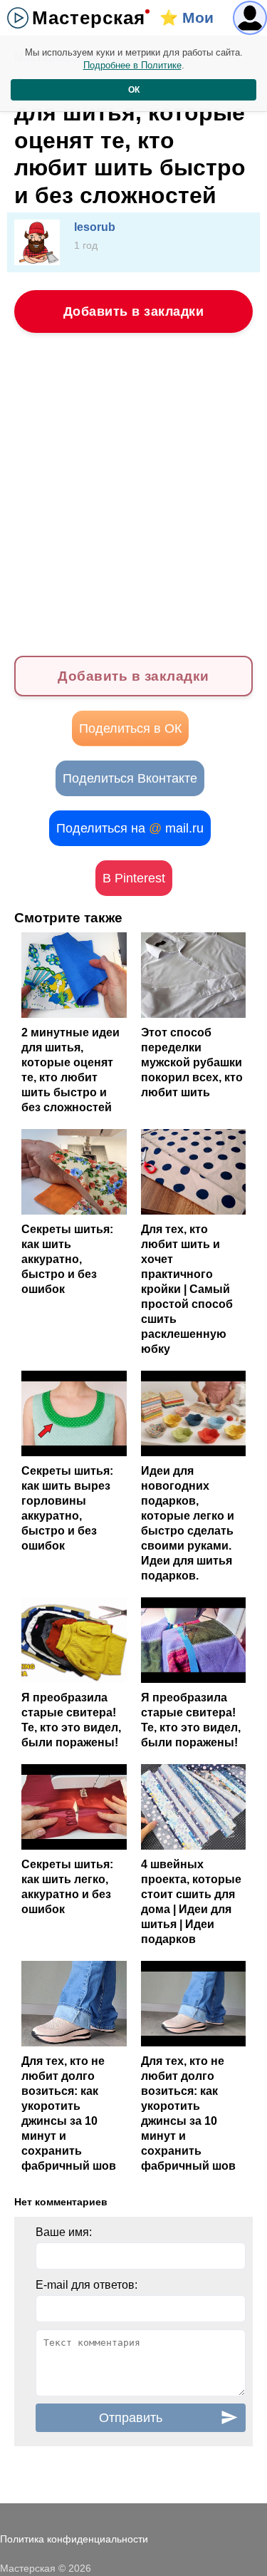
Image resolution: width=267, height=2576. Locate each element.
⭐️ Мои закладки (193, 22)
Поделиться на (130, 828)
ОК (134, 90)
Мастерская (89, 18)
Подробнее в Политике (132, 65)
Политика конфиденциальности (74, 2539)
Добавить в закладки (134, 311)
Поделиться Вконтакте (130, 778)
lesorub (95, 227)
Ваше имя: (64, 2232)
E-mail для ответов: (87, 2285)
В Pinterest (134, 878)
